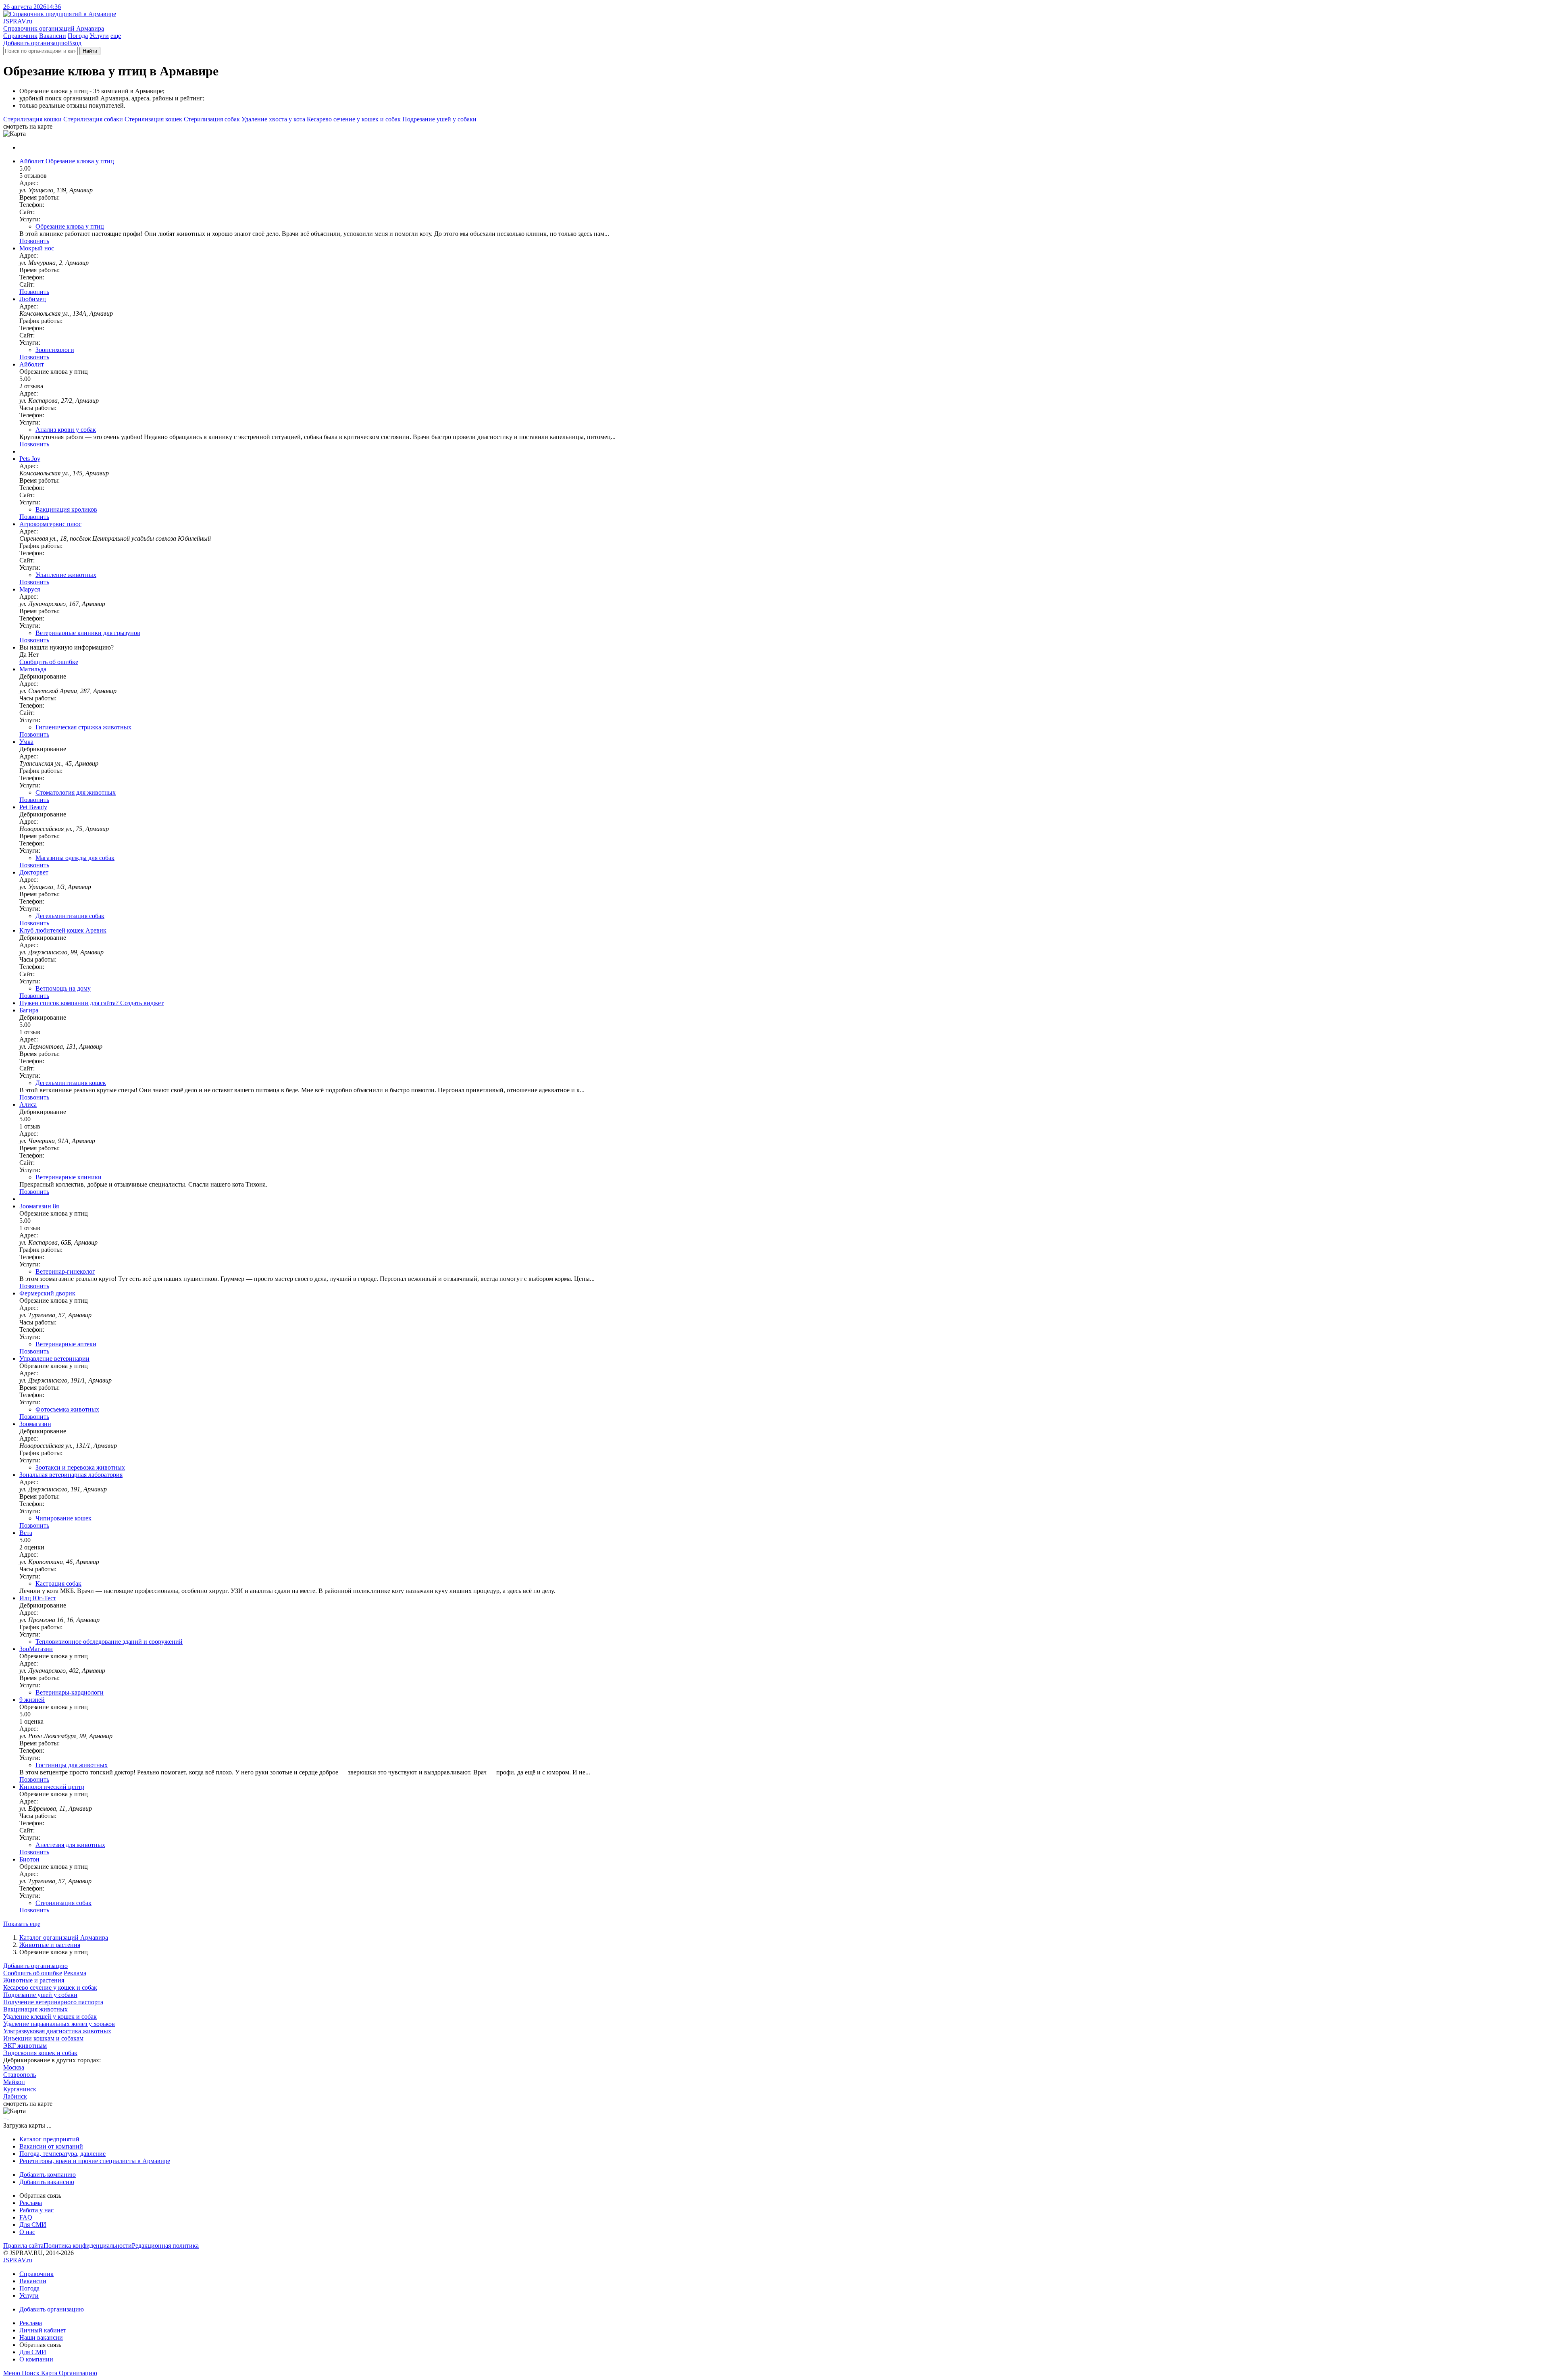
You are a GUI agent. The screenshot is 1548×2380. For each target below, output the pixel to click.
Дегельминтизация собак (70, 916)
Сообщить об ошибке (33, 1973)
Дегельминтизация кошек (71, 1083)
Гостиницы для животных (72, 1765)
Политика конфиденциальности (88, 2246)
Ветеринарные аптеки (66, 1344)
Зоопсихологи (55, 350)
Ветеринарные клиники (69, 1177)
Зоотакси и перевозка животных (80, 1467)
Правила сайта (23, 2246)
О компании (36, 2359)
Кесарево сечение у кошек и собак (354, 119)
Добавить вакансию (47, 2182)
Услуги (99, 36)
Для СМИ (33, 2225)
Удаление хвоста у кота (273, 119)
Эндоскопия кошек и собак (40, 2053)
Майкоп (14, 2082)
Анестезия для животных (70, 1845)
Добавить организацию (35, 43)
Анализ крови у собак (66, 430)
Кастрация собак (58, 1584)
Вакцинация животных (35, 2009)
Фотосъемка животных (67, 1409)
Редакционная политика (165, 2246)
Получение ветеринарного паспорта (53, 2002)
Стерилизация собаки (93, 119)
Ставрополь (20, 2075)
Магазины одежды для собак (75, 858)
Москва (14, 2067)
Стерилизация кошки (32, 119)
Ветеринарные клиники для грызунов (88, 633)
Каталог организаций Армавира (64, 1938)
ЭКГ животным (25, 2046)
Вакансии (53, 36)
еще (116, 36)
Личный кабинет (43, 2330)
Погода (78, 36)
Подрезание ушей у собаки (439, 119)
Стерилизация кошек (153, 119)
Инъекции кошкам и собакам (43, 2038)
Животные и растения (50, 1945)
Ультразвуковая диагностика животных (57, 2031)
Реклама (75, 1973)
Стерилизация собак (212, 119)
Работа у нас (36, 2210)
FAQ (26, 2217)
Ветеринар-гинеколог (65, 1271)
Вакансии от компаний (51, 2146)
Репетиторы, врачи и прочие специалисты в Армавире (95, 2161)
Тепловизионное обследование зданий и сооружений (109, 1642)
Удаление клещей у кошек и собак (50, 2017)
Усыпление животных (66, 575)
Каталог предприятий (49, 2139)
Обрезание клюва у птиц (70, 226)
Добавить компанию (48, 2175)
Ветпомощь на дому (63, 988)
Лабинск (15, 2096)
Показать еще (22, 1924)
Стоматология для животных (76, 792)
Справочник (20, 36)
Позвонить (34, 241)
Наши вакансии (41, 2337)
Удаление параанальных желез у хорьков (59, 2024)
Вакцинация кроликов (66, 509)
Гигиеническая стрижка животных (83, 727)
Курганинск (20, 2089)
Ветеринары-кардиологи (70, 1692)
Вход (75, 43)
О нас (27, 2232)
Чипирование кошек (63, 1518)
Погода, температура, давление (62, 2154)
